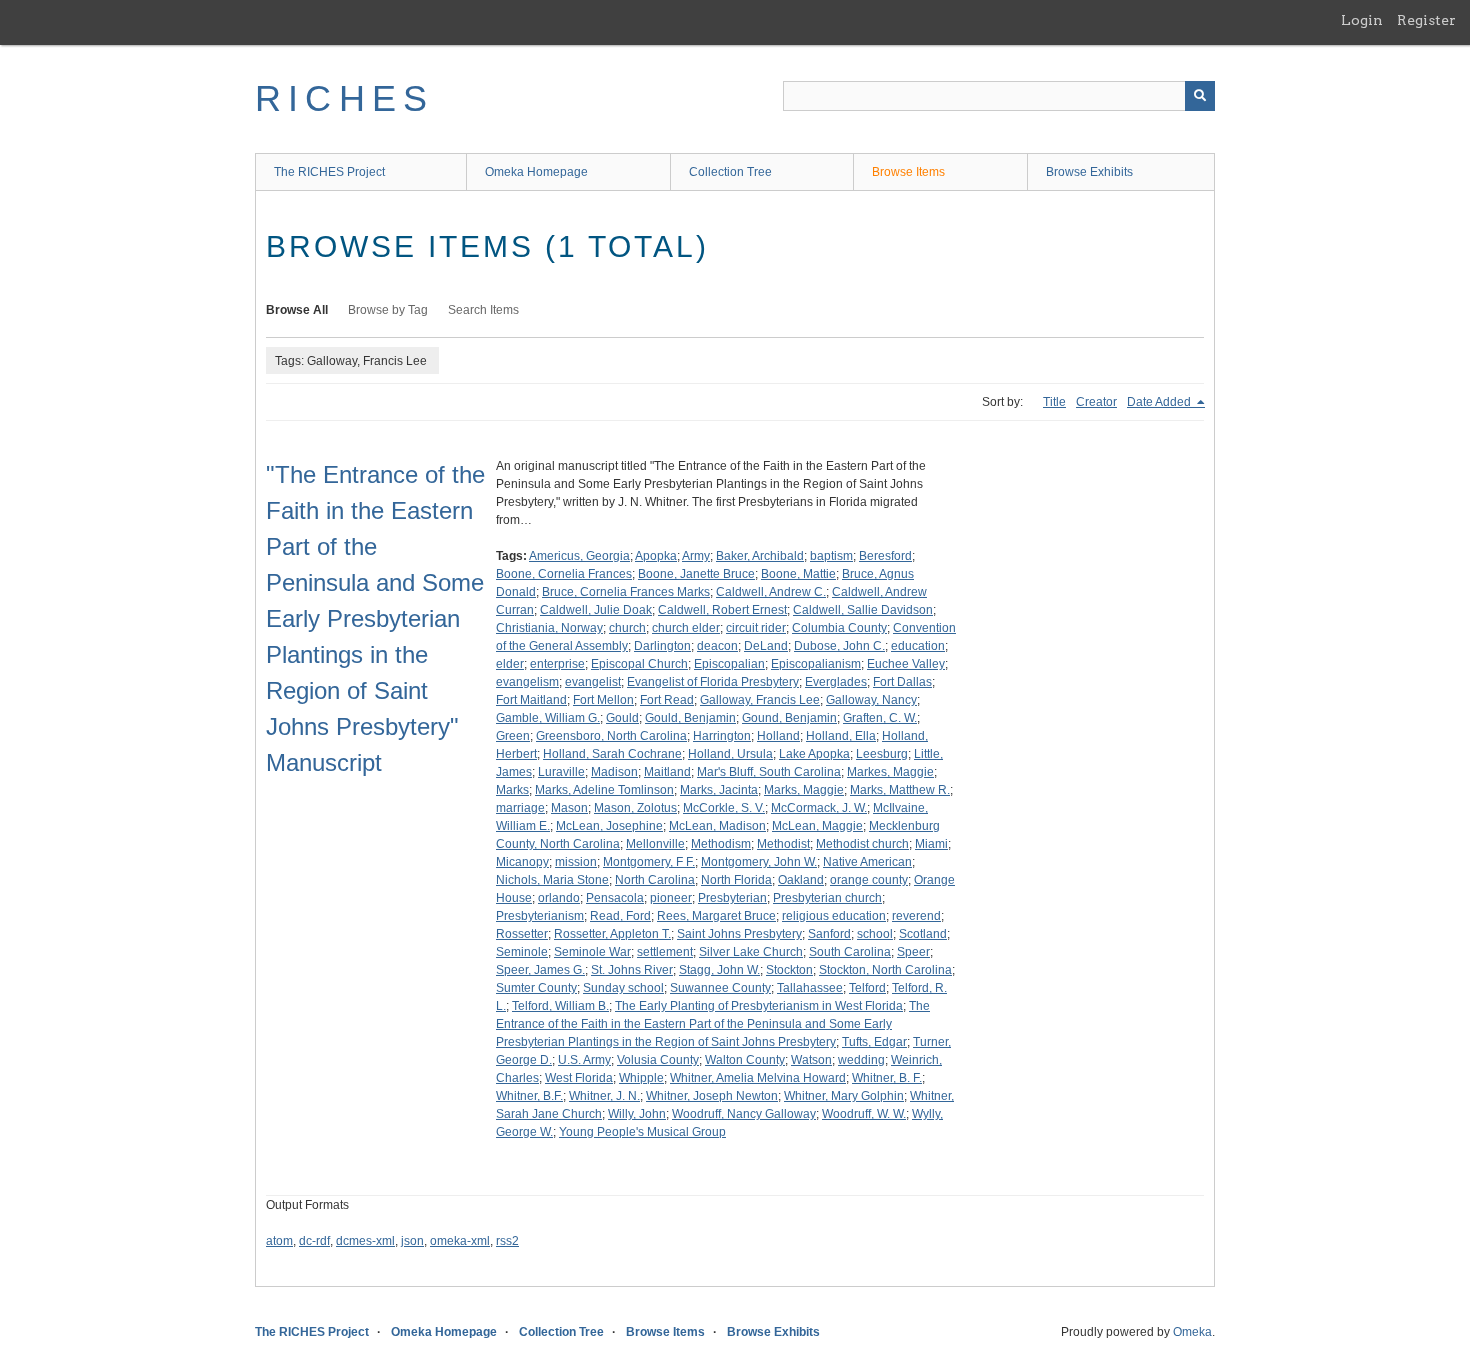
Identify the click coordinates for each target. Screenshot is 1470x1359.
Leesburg (882, 754)
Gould (622, 718)
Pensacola (615, 898)
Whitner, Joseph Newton (712, 1096)
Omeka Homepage (536, 172)
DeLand (766, 646)
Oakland (801, 880)
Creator (1096, 402)
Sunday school (623, 988)
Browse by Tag (388, 310)
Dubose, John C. (839, 646)
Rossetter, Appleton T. (612, 934)
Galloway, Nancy (871, 700)
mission (576, 862)
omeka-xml (460, 1241)
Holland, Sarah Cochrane (612, 754)
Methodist (783, 844)
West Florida (579, 1078)
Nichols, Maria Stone (552, 880)
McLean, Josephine (609, 826)
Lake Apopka (814, 754)
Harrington (722, 736)
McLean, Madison (717, 826)
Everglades (836, 682)
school (875, 934)
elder (510, 664)
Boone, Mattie (798, 574)
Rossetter (522, 934)
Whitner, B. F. (887, 1078)
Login (1362, 20)
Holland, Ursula (730, 754)
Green (513, 736)
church (627, 628)
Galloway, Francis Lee (760, 700)
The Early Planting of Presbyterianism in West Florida (759, 1006)
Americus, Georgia (579, 556)
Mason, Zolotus (635, 808)
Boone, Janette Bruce (696, 574)
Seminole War (592, 952)
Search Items (483, 310)
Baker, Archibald (760, 556)
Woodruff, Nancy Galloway (744, 1114)
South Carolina (850, 952)
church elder (686, 628)
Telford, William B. (560, 1006)
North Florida (736, 880)
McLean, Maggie (817, 826)
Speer (913, 952)
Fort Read (667, 700)
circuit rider (756, 628)
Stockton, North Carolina (885, 970)
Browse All (297, 310)
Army (696, 556)
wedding (861, 1060)
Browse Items (908, 172)
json (412, 1241)
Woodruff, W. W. (864, 1114)
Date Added (1160, 402)
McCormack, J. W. (819, 808)
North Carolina (655, 880)
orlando (559, 898)
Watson (811, 1060)
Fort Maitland (531, 700)
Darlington (662, 646)
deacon (717, 646)
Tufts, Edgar (874, 1042)
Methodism (721, 844)
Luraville (561, 772)
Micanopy (522, 862)
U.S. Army (584, 1060)
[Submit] (1200, 96)
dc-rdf (314, 1241)
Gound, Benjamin (789, 718)
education (918, 646)
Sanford (829, 934)
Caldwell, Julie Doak (596, 610)
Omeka (1192, 1332)
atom (279, 1241)
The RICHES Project (329, 172)
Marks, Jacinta (719, 790)
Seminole (522, 952)
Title (1054, 402)
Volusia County (658, 1060)
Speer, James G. (540, 970)
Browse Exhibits (1089, 172)
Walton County (745, 1060)
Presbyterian (732, 898)
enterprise (557, 664)
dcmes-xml (365, 1241)
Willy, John (637, 1114)
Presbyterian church (827, 898)
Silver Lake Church (751, 952)
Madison (614, 772)
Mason (569, 808)
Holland (778, 736)
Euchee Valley (906, 664)
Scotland (923, 934)
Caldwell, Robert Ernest (722, 610)
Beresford (885, 556)
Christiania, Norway (549, 628)
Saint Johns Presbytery (739, 934)
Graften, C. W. (880, 718)
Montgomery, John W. (759, 862)
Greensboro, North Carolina (611, 736)
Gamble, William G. (548, 718)
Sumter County (536, 988)
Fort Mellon (603, 700)
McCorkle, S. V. (724, 808)
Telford (867, 988)
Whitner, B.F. (529, 1096)
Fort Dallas (902, 682)
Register (1426, 20)
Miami (931, 844)
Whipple (641, 1078)
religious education (834, 916)
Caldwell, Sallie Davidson (863, 610)
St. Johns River (632, 970)
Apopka (656, 556)
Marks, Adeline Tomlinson (604, 790)
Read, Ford (620, 916)
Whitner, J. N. (604, 1096)
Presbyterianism (540, 916)
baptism (831, 556)
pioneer (671, 898)
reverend (916, 916)
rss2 (507, 1241)
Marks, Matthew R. (900, 790)
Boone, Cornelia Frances (564, 574)
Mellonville (655, 844)
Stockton (789, 970)
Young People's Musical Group (642, 1132)
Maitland (667, 772)
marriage (520, 808)
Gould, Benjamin (690, 718)
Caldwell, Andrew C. (771, 592)
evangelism (527, 682)
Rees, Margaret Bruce (716, 916)
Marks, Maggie (804, 790)
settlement (665, 952)
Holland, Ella (841, 736)
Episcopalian (729, 664)
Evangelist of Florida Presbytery (713, 682)
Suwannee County (720, 988)
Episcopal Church (639, 664)
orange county (869, 880)
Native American (867, 862)
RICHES (344, 98)
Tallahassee (810, 988)
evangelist (593, 682)
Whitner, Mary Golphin (844, 1096)
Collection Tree (730, 172)
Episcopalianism (816, 664)
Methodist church (862, 844)
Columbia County (839, 628)
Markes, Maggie (890, 772)
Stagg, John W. (719, 970)
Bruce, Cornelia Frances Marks (626, 592)
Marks (512, 790)
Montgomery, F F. (649, 862)
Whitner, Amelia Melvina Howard (758, 1078)
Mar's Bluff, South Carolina (769, 772)
